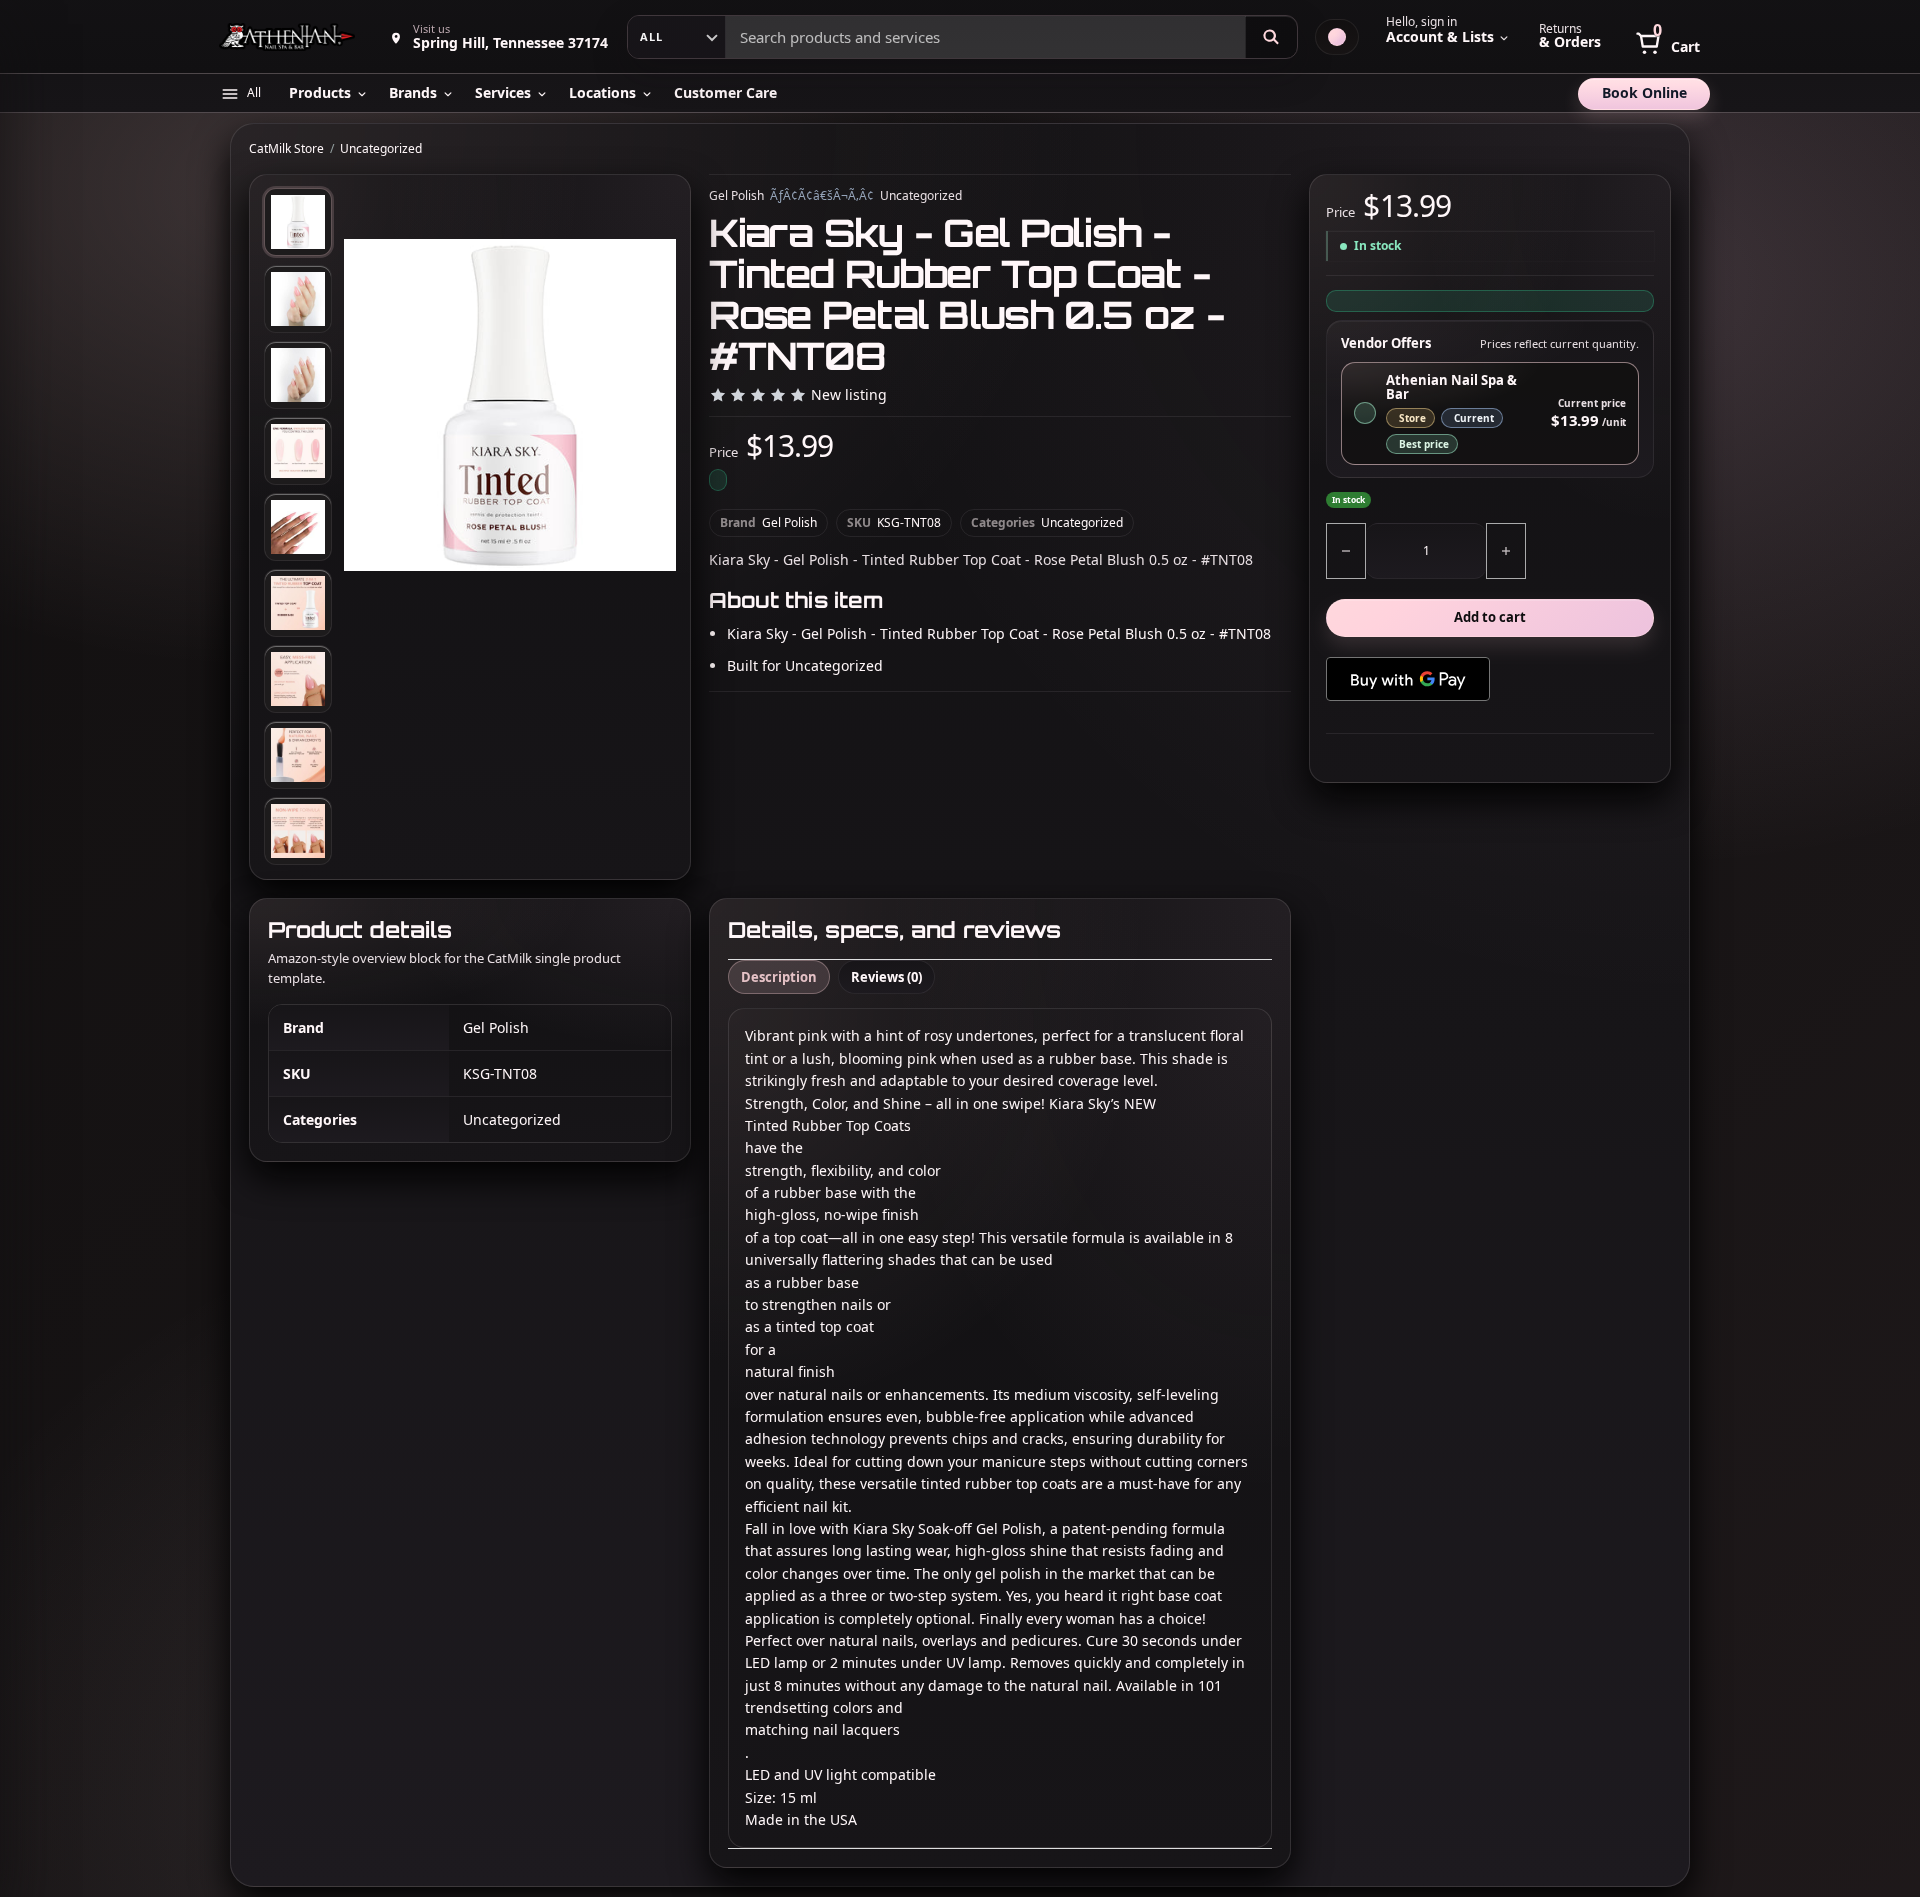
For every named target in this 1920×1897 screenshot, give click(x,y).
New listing (849, 395)
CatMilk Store (286, 149)
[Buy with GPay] (1408, 679)
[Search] (1271, 37)
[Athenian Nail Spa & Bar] (289, 37)
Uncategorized (381, 149)
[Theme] (1337, 37)
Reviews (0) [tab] (886, 977)
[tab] (298, 222)
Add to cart (1490, 618)
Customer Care (725, 92)
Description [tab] (779, 977)
